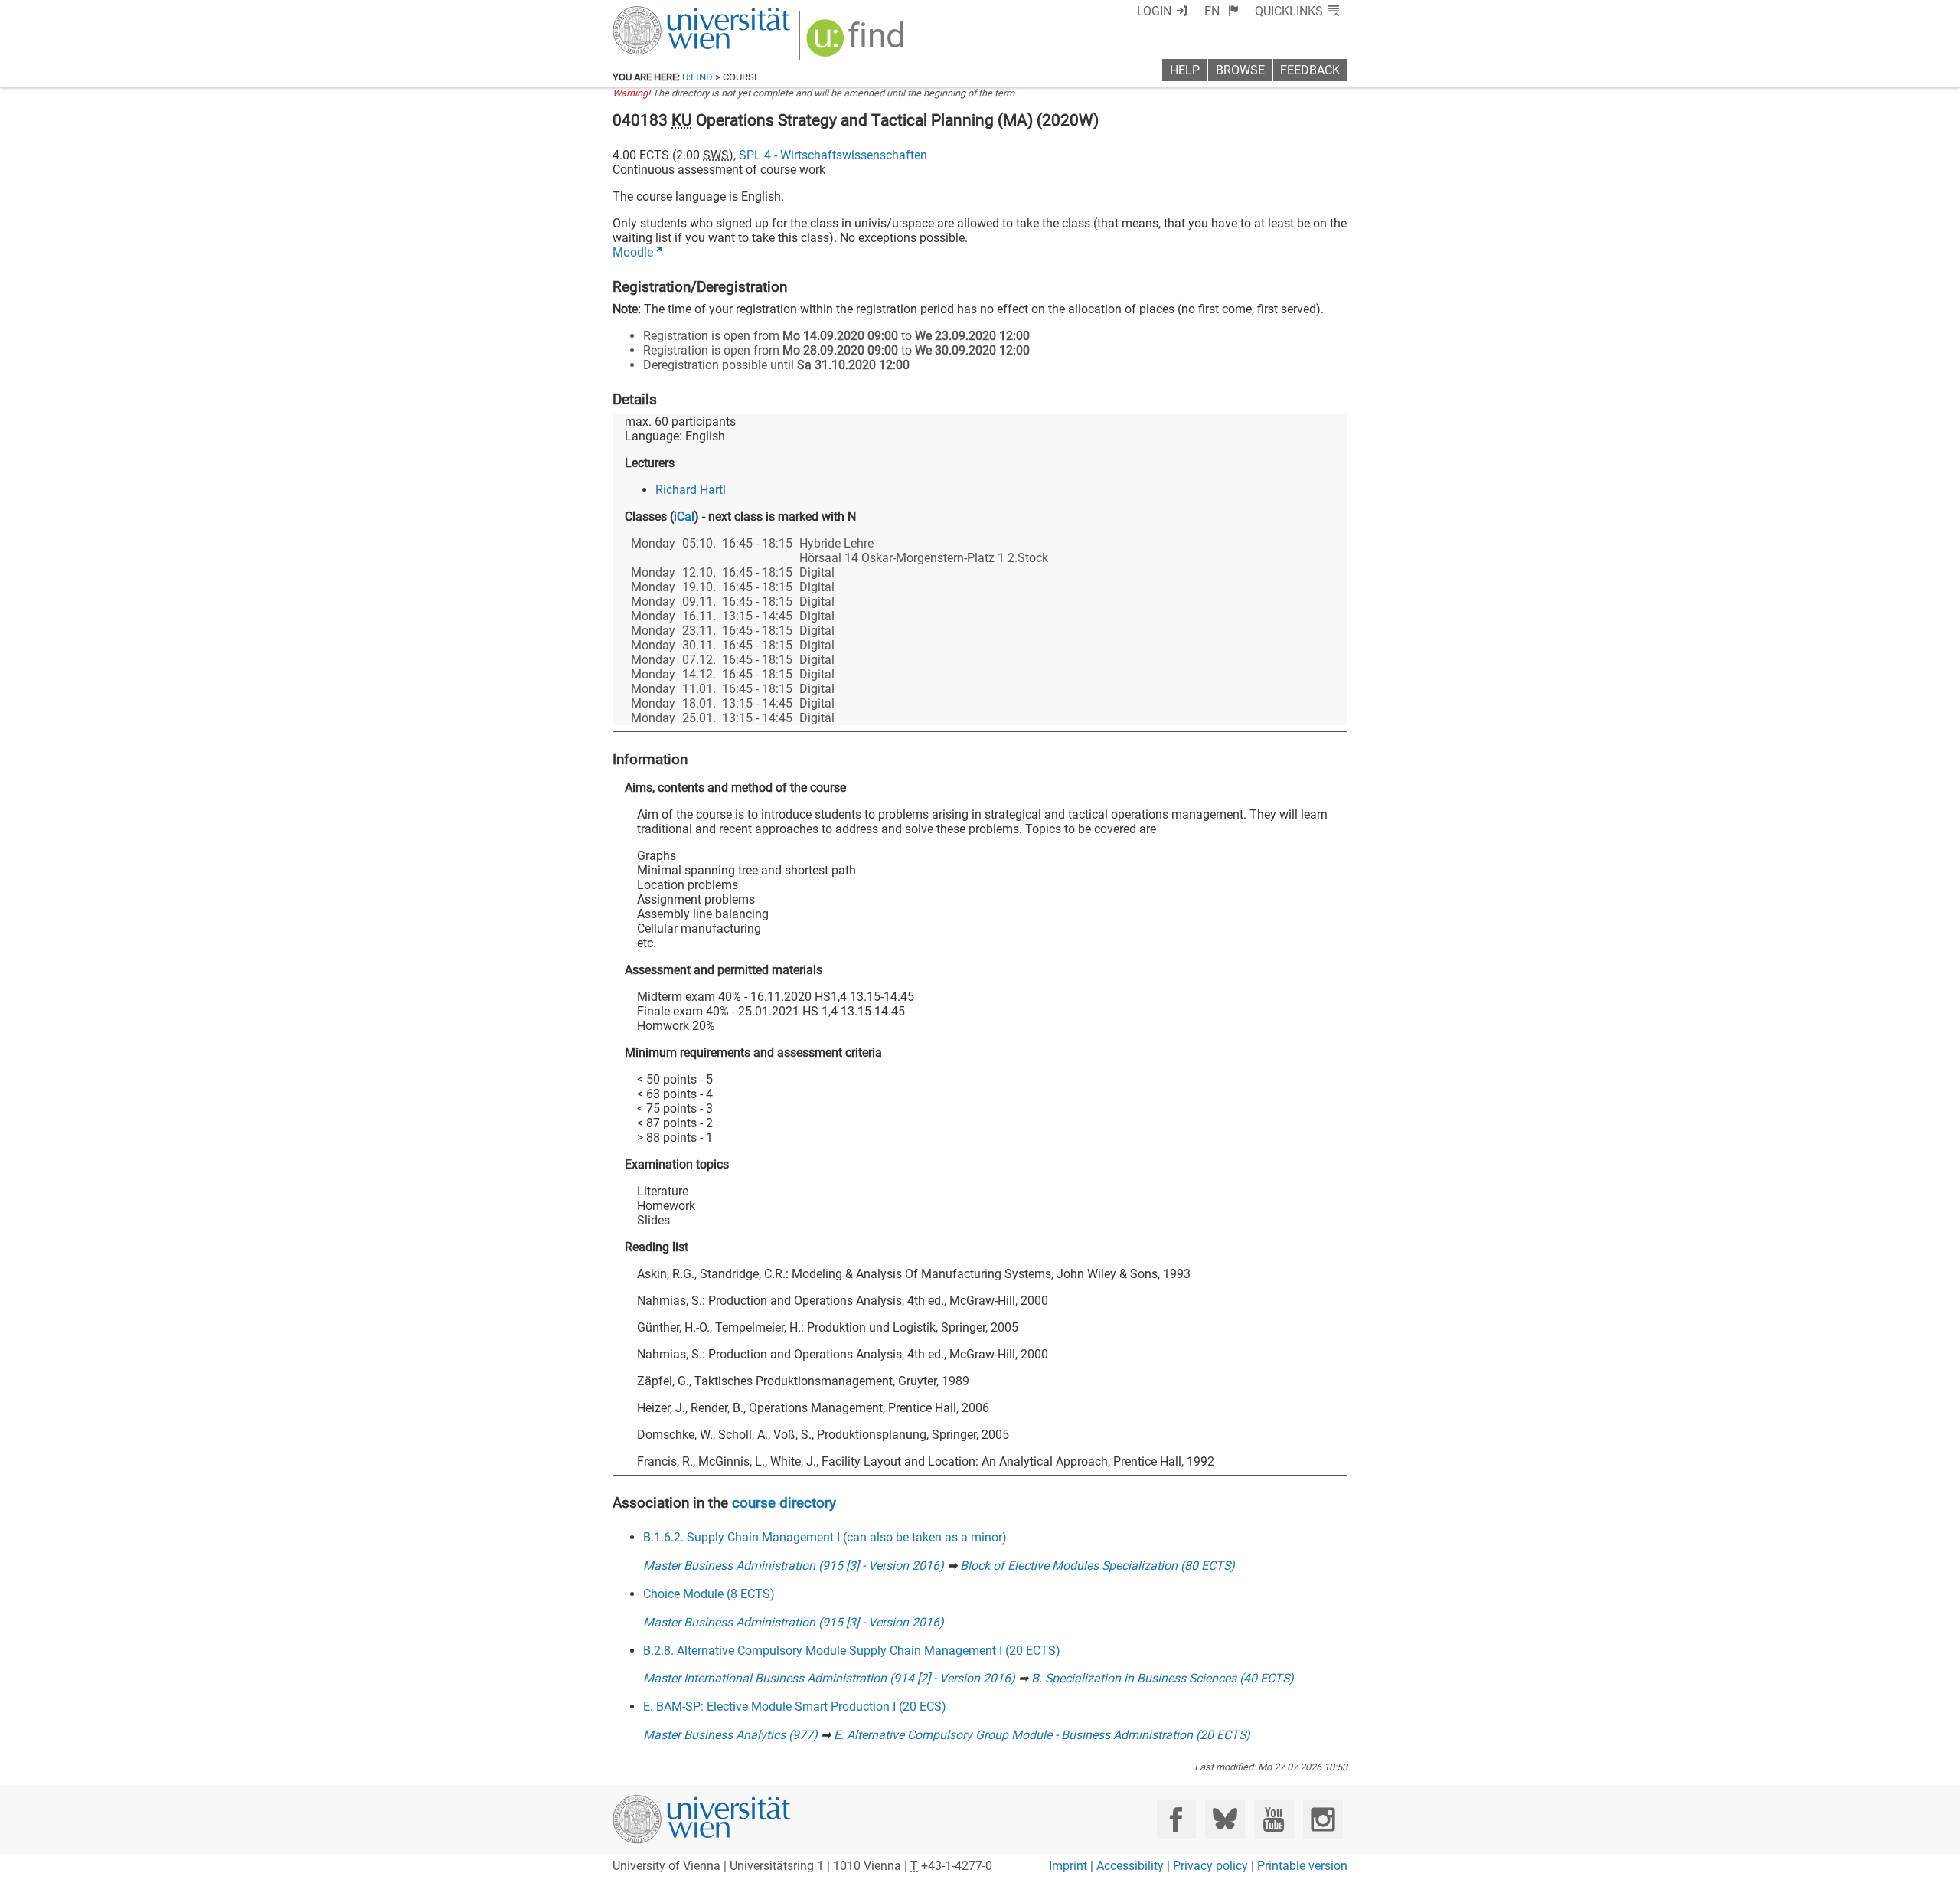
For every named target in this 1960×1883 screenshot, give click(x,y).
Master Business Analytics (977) (730, 1735)
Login (1154, 11)
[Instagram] (1323, 1819)
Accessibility (1130, 1866)
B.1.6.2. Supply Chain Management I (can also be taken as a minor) (825, 1537)
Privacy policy (1210, 1866)
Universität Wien (665, 13)
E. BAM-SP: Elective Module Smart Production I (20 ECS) (795, 1706)
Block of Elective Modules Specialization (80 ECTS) (1098, 1566)
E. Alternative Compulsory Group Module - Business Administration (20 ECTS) (1042, 1735)
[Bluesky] (1225, 1819)
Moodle (633, 252)
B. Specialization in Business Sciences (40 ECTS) (1163, 1678)
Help (1185, 70)
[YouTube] (1274, 1819)
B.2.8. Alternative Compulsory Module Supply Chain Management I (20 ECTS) (852, 1651)
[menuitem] (1222, 11)
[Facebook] (1176, 1819)
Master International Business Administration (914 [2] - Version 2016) (829, 1678)
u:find (697, 77)
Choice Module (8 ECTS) (709, 1594)
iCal (684, 517)
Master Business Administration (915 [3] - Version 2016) (794, 1566)
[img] (857, 43)
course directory (784, 1503)
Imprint (1068, 1866)
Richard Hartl (691, 490)
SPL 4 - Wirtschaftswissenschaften (833, 155)
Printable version (1302, 1866)
